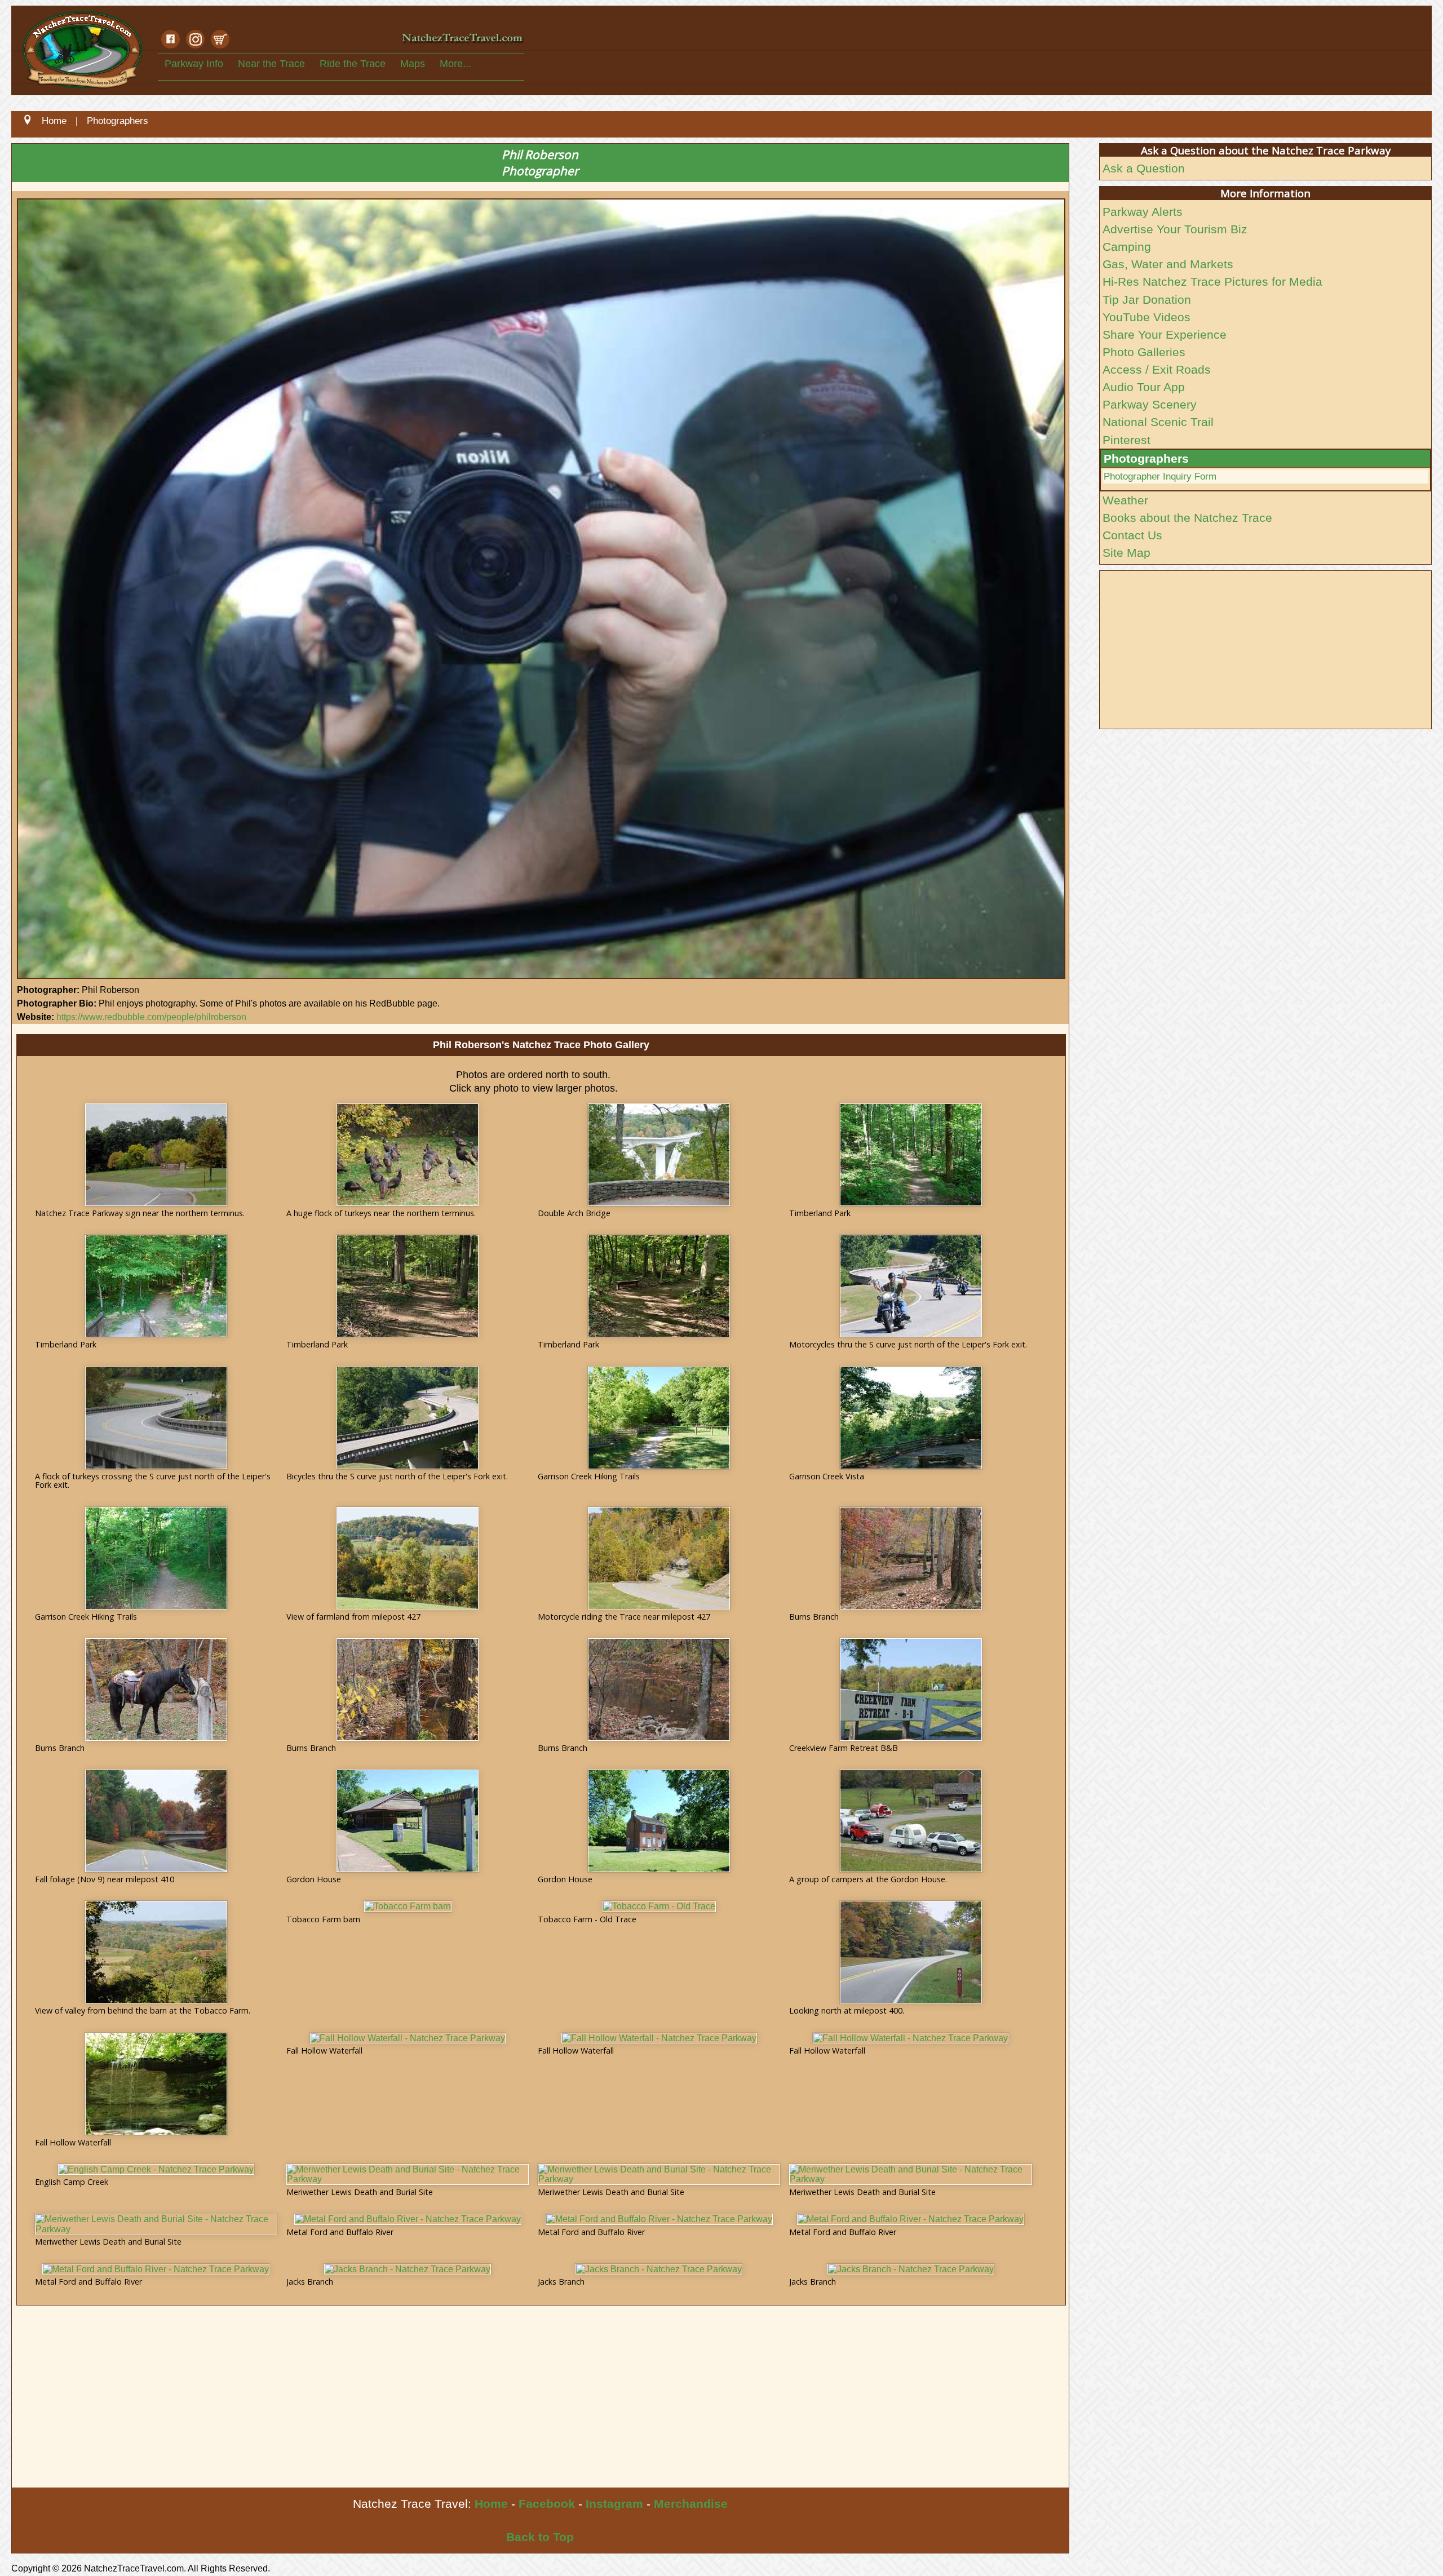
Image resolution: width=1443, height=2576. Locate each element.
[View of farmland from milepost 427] (408, 1558)
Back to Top (540, 2537)
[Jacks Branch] (408, 2269)
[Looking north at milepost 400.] (911, 1952)
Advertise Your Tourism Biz (1175, 229)
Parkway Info (194, 64)
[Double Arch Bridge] (659, 1155)
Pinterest (1126, 440)
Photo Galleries (1144, 352)
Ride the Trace (353, 64)
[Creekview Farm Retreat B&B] (911, 1690)
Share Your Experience (1165, 334)
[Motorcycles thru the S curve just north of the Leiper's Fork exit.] (911, 1286)
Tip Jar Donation (1147, 300)
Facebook (547, 2504)
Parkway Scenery (1150, 404)
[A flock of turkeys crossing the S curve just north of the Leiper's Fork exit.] (156, 1418)
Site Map (1126, 553)
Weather (1125, 500)
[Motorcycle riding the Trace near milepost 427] (659, 1558)
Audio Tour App (1144, 387)
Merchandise (691, 2504)
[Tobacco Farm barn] (408, 1906)
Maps (413, 64)
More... (455, 64)
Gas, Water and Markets (1168, 264)
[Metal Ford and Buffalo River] (408, 2219)
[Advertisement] (350, 2403)
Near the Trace (271, 64)
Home (491, 2504)
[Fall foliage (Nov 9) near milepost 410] (156, 1821)
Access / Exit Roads (1157, 369)
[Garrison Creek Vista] (911, 1418)
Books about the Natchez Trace (1187, 518)
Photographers (1146, 458)
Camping (1127, 247)
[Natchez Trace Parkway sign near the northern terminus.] (156, 1155)
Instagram (614, 2504)
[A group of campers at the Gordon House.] (911, 1821)
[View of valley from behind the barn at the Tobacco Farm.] (156, 1952)
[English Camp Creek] (156, 2170)
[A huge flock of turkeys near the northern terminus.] (408, 1155)
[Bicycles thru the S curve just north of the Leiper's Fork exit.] (408, 1418)
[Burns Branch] (911, 1558)
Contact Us (1132, 535)
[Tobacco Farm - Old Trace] (659, 1906)
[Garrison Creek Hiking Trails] (659, 1418)
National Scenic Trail (1158, 422)
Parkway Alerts (1143, 212)
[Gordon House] (408, 1821)
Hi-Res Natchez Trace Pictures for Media (1212, 281)
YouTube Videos (1147, 317)
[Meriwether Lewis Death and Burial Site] (408, 2174)
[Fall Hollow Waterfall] (156, 2084)
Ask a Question (1144, 168)
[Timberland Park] (911, 1155)
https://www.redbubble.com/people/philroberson (151, 1017)
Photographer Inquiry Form (1160, 476)
